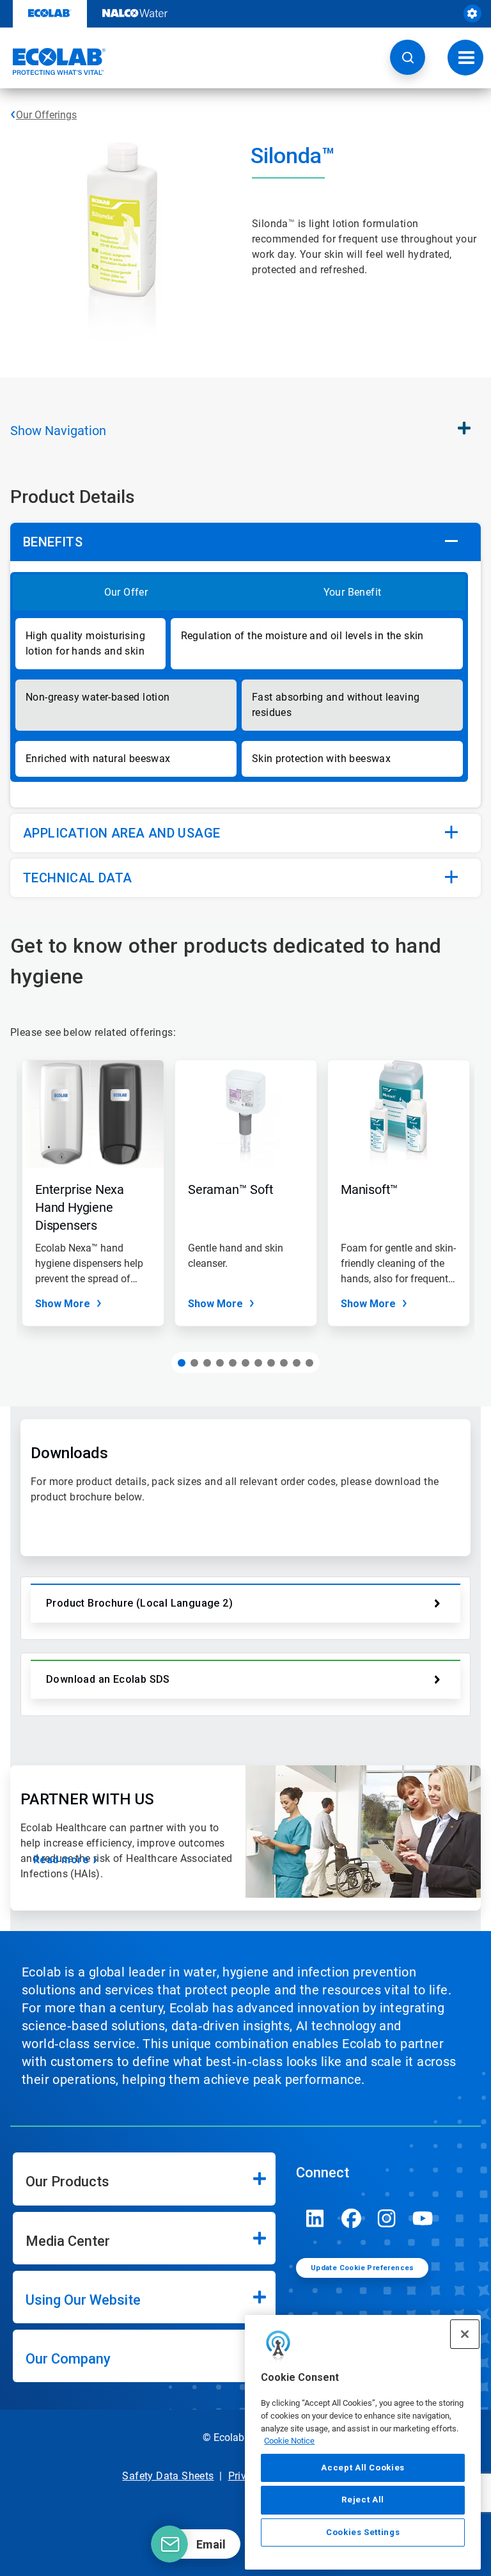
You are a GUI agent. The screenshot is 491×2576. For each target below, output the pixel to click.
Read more (61, 1860)
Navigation (58, 431)
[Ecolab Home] (53, 61)
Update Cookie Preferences (362, 2268)
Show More (63, 1304)
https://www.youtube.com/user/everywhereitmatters (423, 2218)
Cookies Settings (363, 2532)
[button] (408, 57)
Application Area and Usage (121, 833)
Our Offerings (46, 115)
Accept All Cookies (363, 2468)
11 (309, 1363)
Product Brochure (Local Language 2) (139, 1603)
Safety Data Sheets (168, 2476)
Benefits (53, 542)
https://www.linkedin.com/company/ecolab (315, 2218)
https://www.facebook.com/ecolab (351, 2218)
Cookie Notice (289, 2441)
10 (297, 1363)
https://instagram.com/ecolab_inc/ (387, 2218)
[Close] (465, 2334)
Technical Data (78, 878)
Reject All (363, 2500)
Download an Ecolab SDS (108, 1679)
